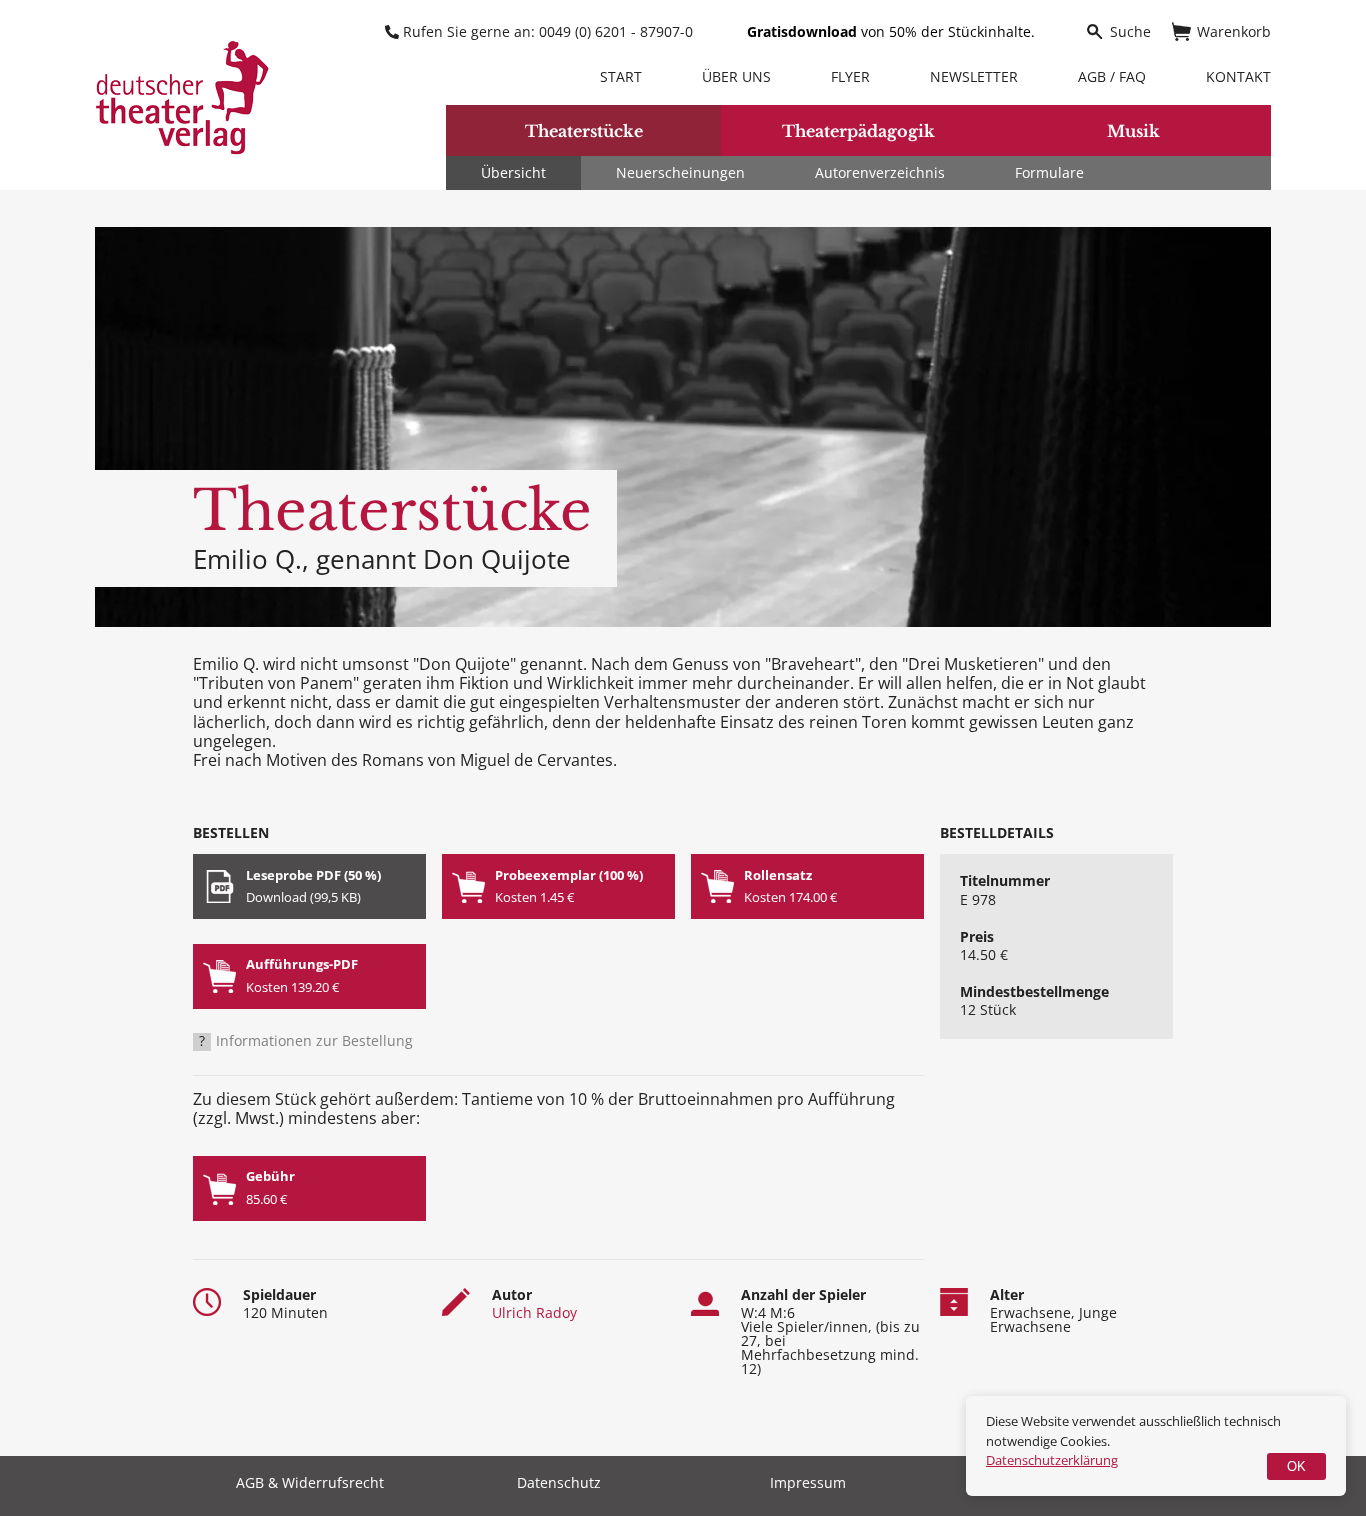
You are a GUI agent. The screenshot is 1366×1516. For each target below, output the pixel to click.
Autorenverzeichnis (880, 172)
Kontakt (1238, 76)
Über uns (736, 76)
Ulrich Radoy (534, 1312)
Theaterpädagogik (858, 131)
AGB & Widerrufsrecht (310, 1484)
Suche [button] (1130, 31)
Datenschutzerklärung (1052, 1460)
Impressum (808, 1484)
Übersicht (513, 172)
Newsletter (974, 76)
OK (1296, 1466)
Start (621, 76)
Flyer (850, 76)
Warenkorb (1234, 31)
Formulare (1049, 172)
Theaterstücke (584, 131)
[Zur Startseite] (182, 97)
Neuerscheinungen (680, 172)
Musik (1133, 131)
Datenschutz (559, 1484)
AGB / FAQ (1112, 76)
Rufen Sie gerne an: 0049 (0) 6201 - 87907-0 (548, 31)
